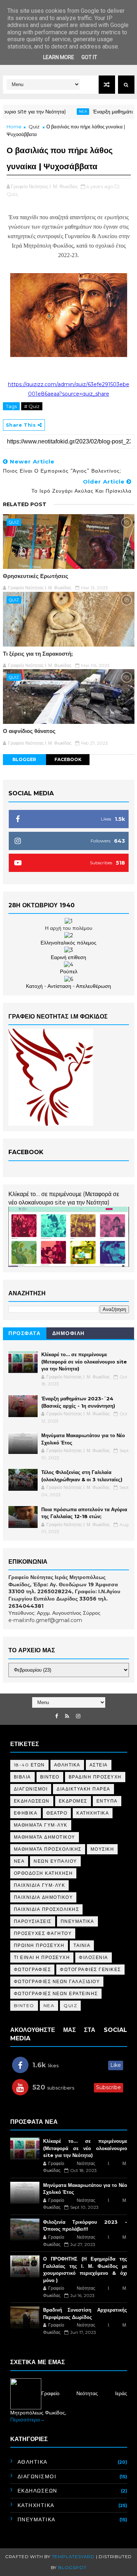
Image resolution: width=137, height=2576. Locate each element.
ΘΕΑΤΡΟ (57, 1813)
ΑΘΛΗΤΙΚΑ (67, 1765)
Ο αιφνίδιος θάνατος (29, 731)
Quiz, (13, 194)
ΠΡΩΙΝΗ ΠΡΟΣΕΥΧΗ (39, 1945)
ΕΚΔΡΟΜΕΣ (73, 1801)
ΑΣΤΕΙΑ (99, 1765)
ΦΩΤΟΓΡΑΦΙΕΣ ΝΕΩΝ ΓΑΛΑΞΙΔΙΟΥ (57, 1981)
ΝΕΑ (19, 1861)
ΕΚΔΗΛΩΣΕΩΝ (32, 1801)
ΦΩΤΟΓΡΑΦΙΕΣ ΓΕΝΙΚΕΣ (90, 1969)
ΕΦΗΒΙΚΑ (26, 1813)
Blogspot (72, 2567)
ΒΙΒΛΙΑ (22, 1777)
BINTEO (24, 2005)
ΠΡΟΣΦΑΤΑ (24, 1333)
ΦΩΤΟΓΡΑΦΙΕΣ (33, 1969)
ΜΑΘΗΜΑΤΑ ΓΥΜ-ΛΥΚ (41, 1825)
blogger (24, 759)
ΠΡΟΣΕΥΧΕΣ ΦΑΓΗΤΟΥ (43, 1933)
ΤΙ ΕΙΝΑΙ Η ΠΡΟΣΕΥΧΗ (42, 1957)
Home (14, 127)
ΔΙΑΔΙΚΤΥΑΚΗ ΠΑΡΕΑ (83, 1789)
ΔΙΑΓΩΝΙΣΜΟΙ (31, 1789)
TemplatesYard (73, 2556)
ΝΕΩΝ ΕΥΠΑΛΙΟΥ (55, 1861)
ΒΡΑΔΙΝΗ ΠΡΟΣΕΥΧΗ (95, 1777)
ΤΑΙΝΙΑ (82, 1945)
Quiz (34, 127)
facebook (68, 759)
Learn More (59, 57)
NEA (66, 111)
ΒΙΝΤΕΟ (50, 1777)
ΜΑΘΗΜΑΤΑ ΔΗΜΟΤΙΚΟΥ (45, 1837)
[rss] (67, 1716)
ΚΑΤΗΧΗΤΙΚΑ (93, 1813)
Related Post (25, 504)
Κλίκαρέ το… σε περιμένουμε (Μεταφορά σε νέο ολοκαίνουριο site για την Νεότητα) (84, 1361)
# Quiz (32, 406)
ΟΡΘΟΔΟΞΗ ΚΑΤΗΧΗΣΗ (43, 1873)
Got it (89, 57)
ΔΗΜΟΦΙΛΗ (68, 1333)
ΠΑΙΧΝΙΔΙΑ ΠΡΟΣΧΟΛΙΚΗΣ (47, 1909)
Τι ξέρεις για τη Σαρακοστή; (38, 654)
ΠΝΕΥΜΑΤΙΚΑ (77, 1921)
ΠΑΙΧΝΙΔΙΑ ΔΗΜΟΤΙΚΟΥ (43, 1897)
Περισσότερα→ (28, 2420)
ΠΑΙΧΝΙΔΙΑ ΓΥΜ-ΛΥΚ (40, 1885)
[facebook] (57, 1716)
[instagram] (78, 1716)
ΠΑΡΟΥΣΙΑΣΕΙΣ (33, 1921)
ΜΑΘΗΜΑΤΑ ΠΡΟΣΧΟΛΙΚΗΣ (48, 1849)
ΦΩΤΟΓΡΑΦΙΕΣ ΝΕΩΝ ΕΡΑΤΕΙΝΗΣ (56, 1993)
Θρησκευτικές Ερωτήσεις (36, 576)
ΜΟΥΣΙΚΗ (102, 1849)
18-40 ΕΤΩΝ (29, 1765)
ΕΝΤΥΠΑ (107, 1801)
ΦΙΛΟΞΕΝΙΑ (94, 1957)
